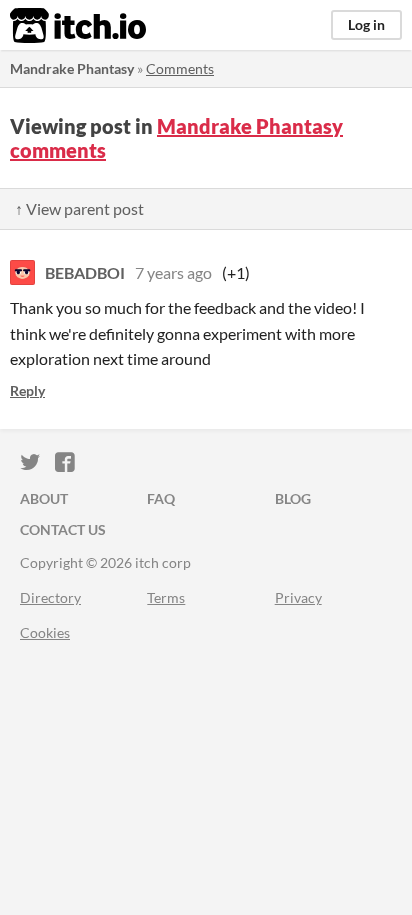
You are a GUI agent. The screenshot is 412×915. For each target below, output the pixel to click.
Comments (180, 68)
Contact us (63, 529)
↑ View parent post (79, 208)
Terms (166, 597)
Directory (50, 597)
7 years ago (173, 272)
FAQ (161, 498)
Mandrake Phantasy (72, 68)
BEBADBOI (85, 272)
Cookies (45, 632)
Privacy (298, 597)
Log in (366, 24)
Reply (27, 390)
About (44, 498)
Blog (293, 498)
